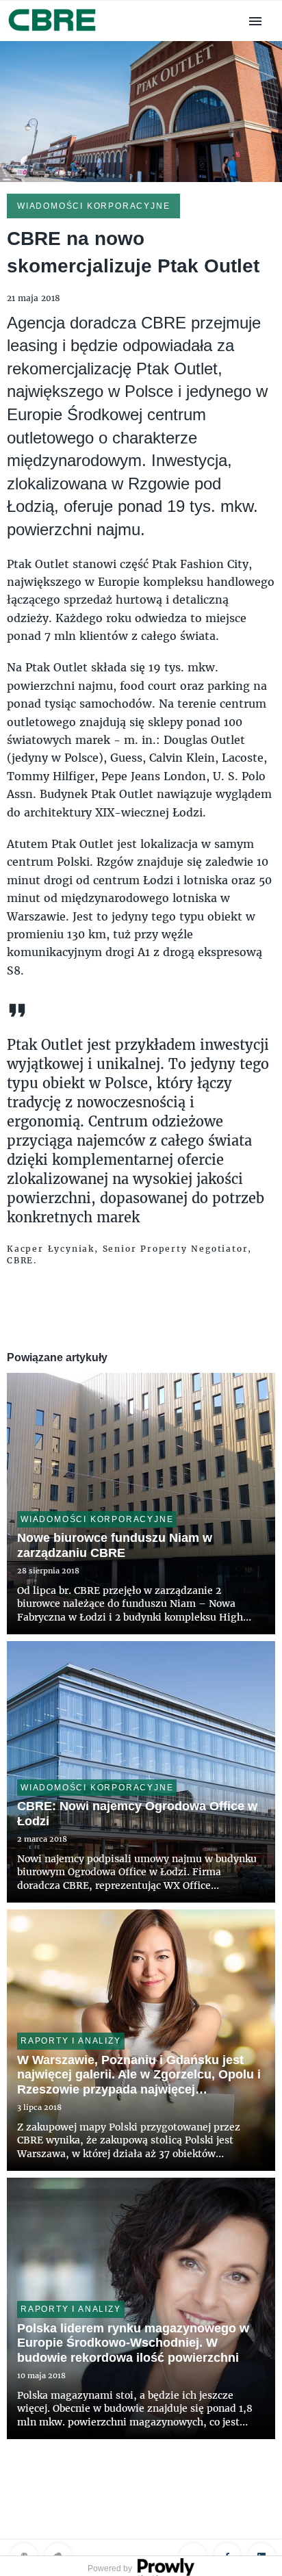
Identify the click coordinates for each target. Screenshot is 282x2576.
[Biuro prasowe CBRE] (53, 33)
